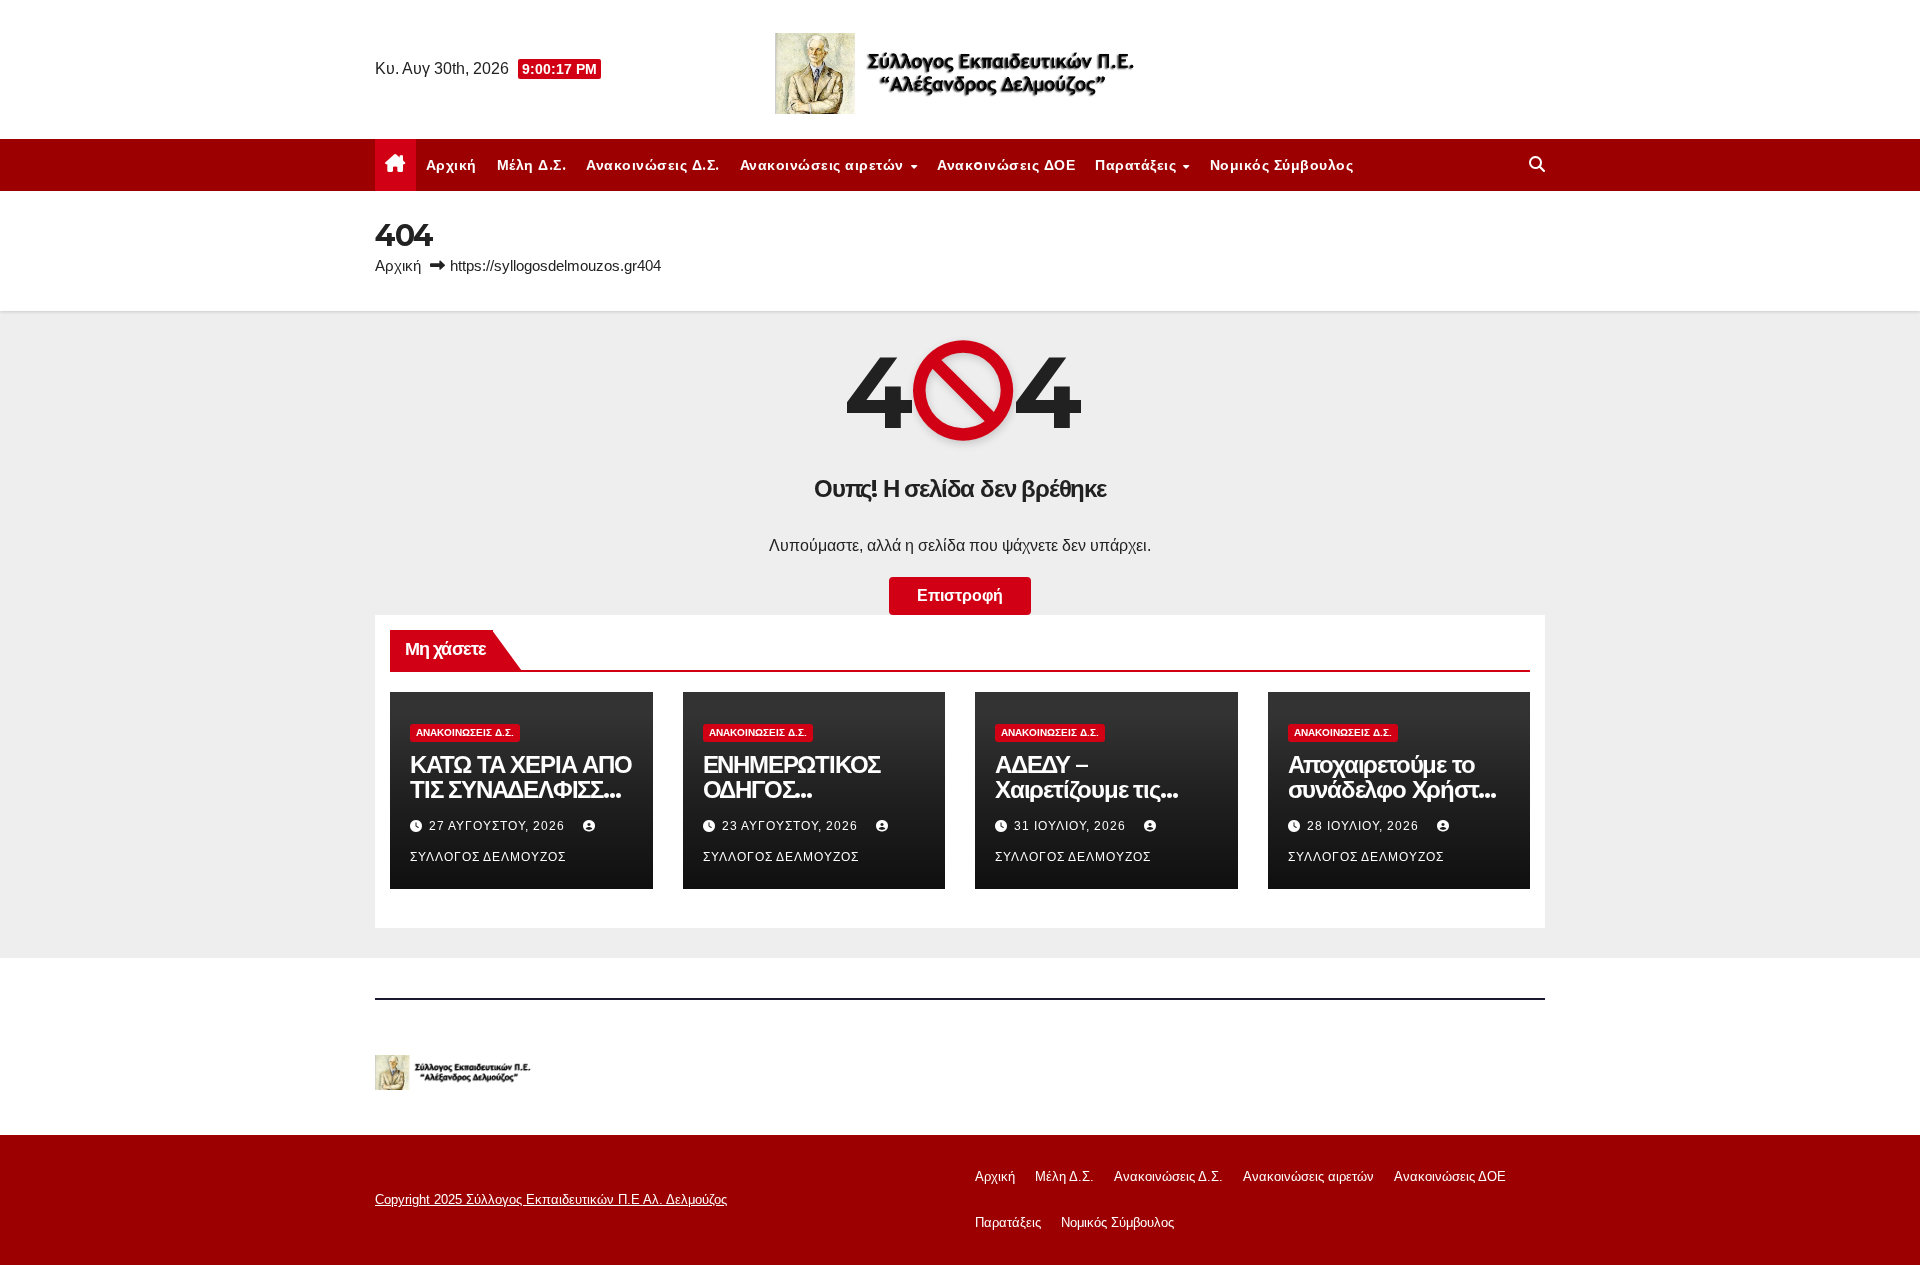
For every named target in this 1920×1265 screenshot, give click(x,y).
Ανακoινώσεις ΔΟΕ (1006, 165)
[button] (1537, 164)
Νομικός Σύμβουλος (1282, 165)
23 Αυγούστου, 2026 (792, 826)
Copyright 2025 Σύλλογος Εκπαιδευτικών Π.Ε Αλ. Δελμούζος (551, 1199)
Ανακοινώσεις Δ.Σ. (653, 165)
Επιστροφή (960, 595)
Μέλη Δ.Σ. (532, 165)
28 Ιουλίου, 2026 (1365, 826)
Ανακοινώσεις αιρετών (824, 165)
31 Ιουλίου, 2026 (1072, 826)
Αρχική (451, 165)
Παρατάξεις (1138, 165)
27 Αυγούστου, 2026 (499, 826)
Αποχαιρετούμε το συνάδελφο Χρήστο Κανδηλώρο (1390, 789)
